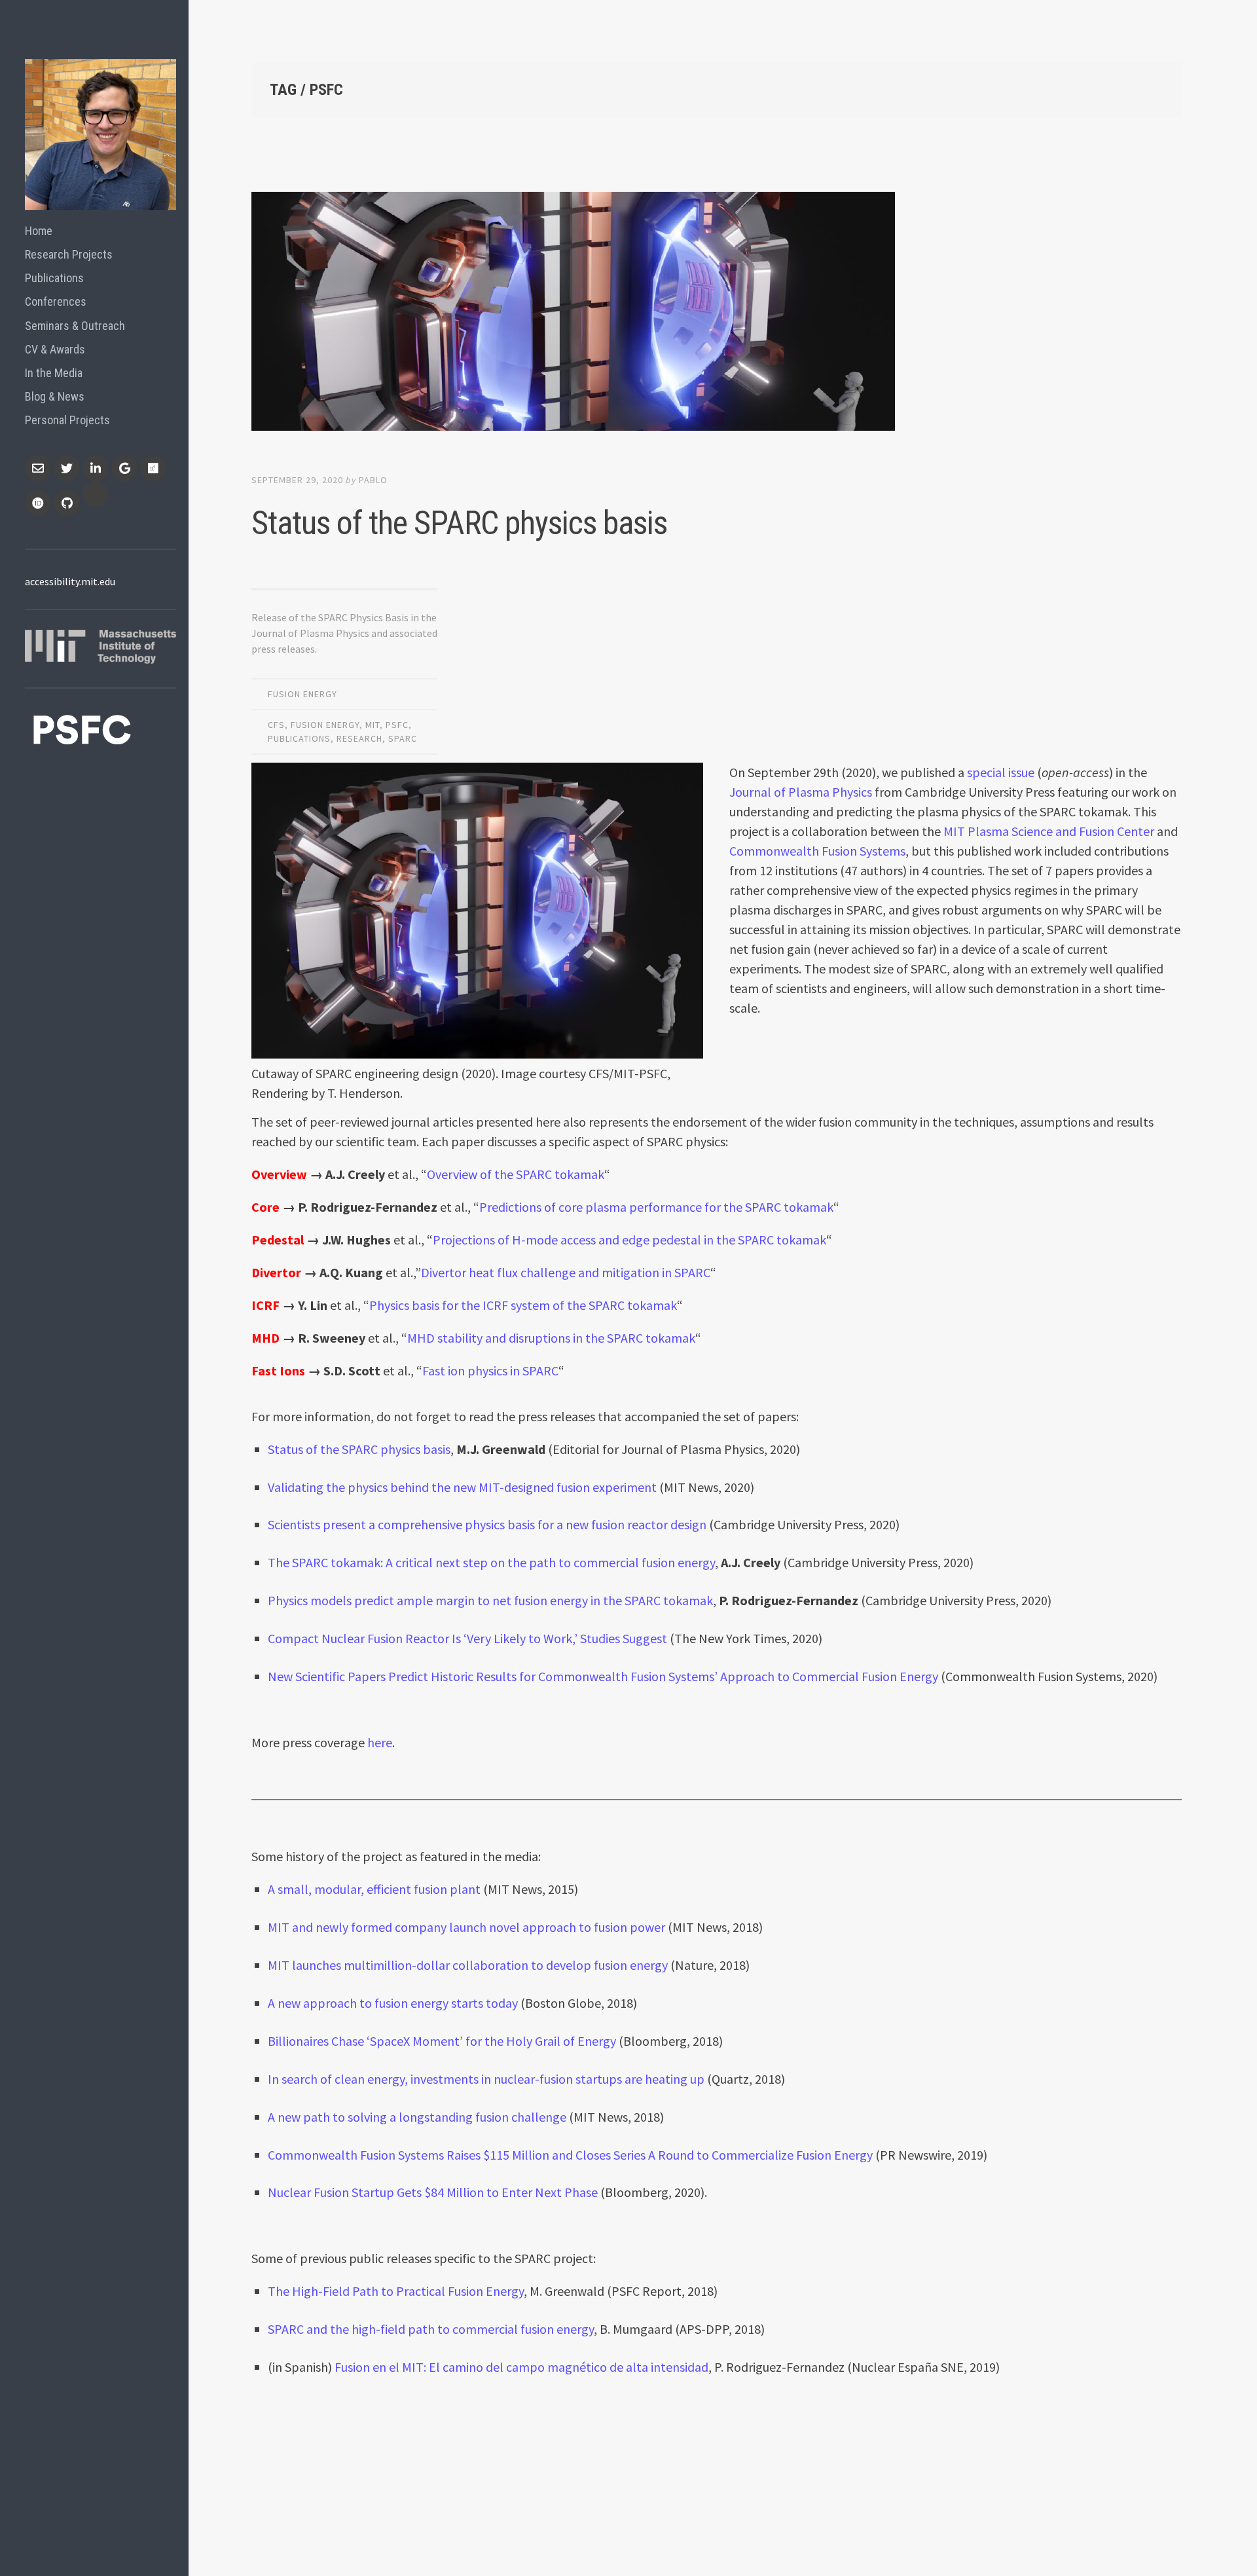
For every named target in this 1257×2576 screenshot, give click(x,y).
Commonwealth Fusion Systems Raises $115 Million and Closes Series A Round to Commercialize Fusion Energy (570, 2155)
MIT (373, 725)
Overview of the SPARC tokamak (516, 1174)
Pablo (373, 480)
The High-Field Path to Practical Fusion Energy (396, 2291)
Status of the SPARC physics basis (459, 523)
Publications (54, 278)
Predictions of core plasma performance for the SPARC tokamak (656, 1207)
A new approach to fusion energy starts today (393, 2003)
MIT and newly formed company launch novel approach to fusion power (466, 1927)
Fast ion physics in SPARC (490, 1370)
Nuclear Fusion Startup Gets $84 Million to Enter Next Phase (433, 2192)
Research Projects (69, 254)
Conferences (56, 301)
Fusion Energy (302, 694)
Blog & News (55, 396)
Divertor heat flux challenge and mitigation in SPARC (566, 1272)
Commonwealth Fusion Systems (817, 851)
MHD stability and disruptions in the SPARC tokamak (551, 1338)
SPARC (403, 738)
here (380, 1742)
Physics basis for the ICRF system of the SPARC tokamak (523, 1305)
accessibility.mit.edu (70, 581)
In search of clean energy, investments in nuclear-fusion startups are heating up (486, 2079)
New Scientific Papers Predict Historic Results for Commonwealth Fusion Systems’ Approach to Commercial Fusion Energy (603, 1676)
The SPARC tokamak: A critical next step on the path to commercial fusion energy (491, 1562)
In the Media (54, 373)
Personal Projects (67, 420)
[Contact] (38, 468)
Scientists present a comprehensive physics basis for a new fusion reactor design (487, 1524)
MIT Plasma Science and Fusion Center (1049, 831)
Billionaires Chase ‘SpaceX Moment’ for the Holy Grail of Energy (443, 2041)
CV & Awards (55, 349)
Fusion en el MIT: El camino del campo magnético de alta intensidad (521, 2367)
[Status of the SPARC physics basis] (717, 314)
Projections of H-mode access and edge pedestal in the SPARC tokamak (629, 1240)
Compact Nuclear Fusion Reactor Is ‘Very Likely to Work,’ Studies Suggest (467, 1638)
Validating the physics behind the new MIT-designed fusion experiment (462, 1487)
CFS (276, 725)
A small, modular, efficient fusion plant (374, 1889)
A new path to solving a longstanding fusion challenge (417, 2117)
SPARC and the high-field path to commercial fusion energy (431, 2329)
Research (359, 738)
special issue (1001, 772)
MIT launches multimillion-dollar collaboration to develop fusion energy (468, 1965)
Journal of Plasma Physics (801, 792)
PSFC (397, 725)
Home (39, 231)
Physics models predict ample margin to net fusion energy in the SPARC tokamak (490, 1600)
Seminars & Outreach (75, 326)
